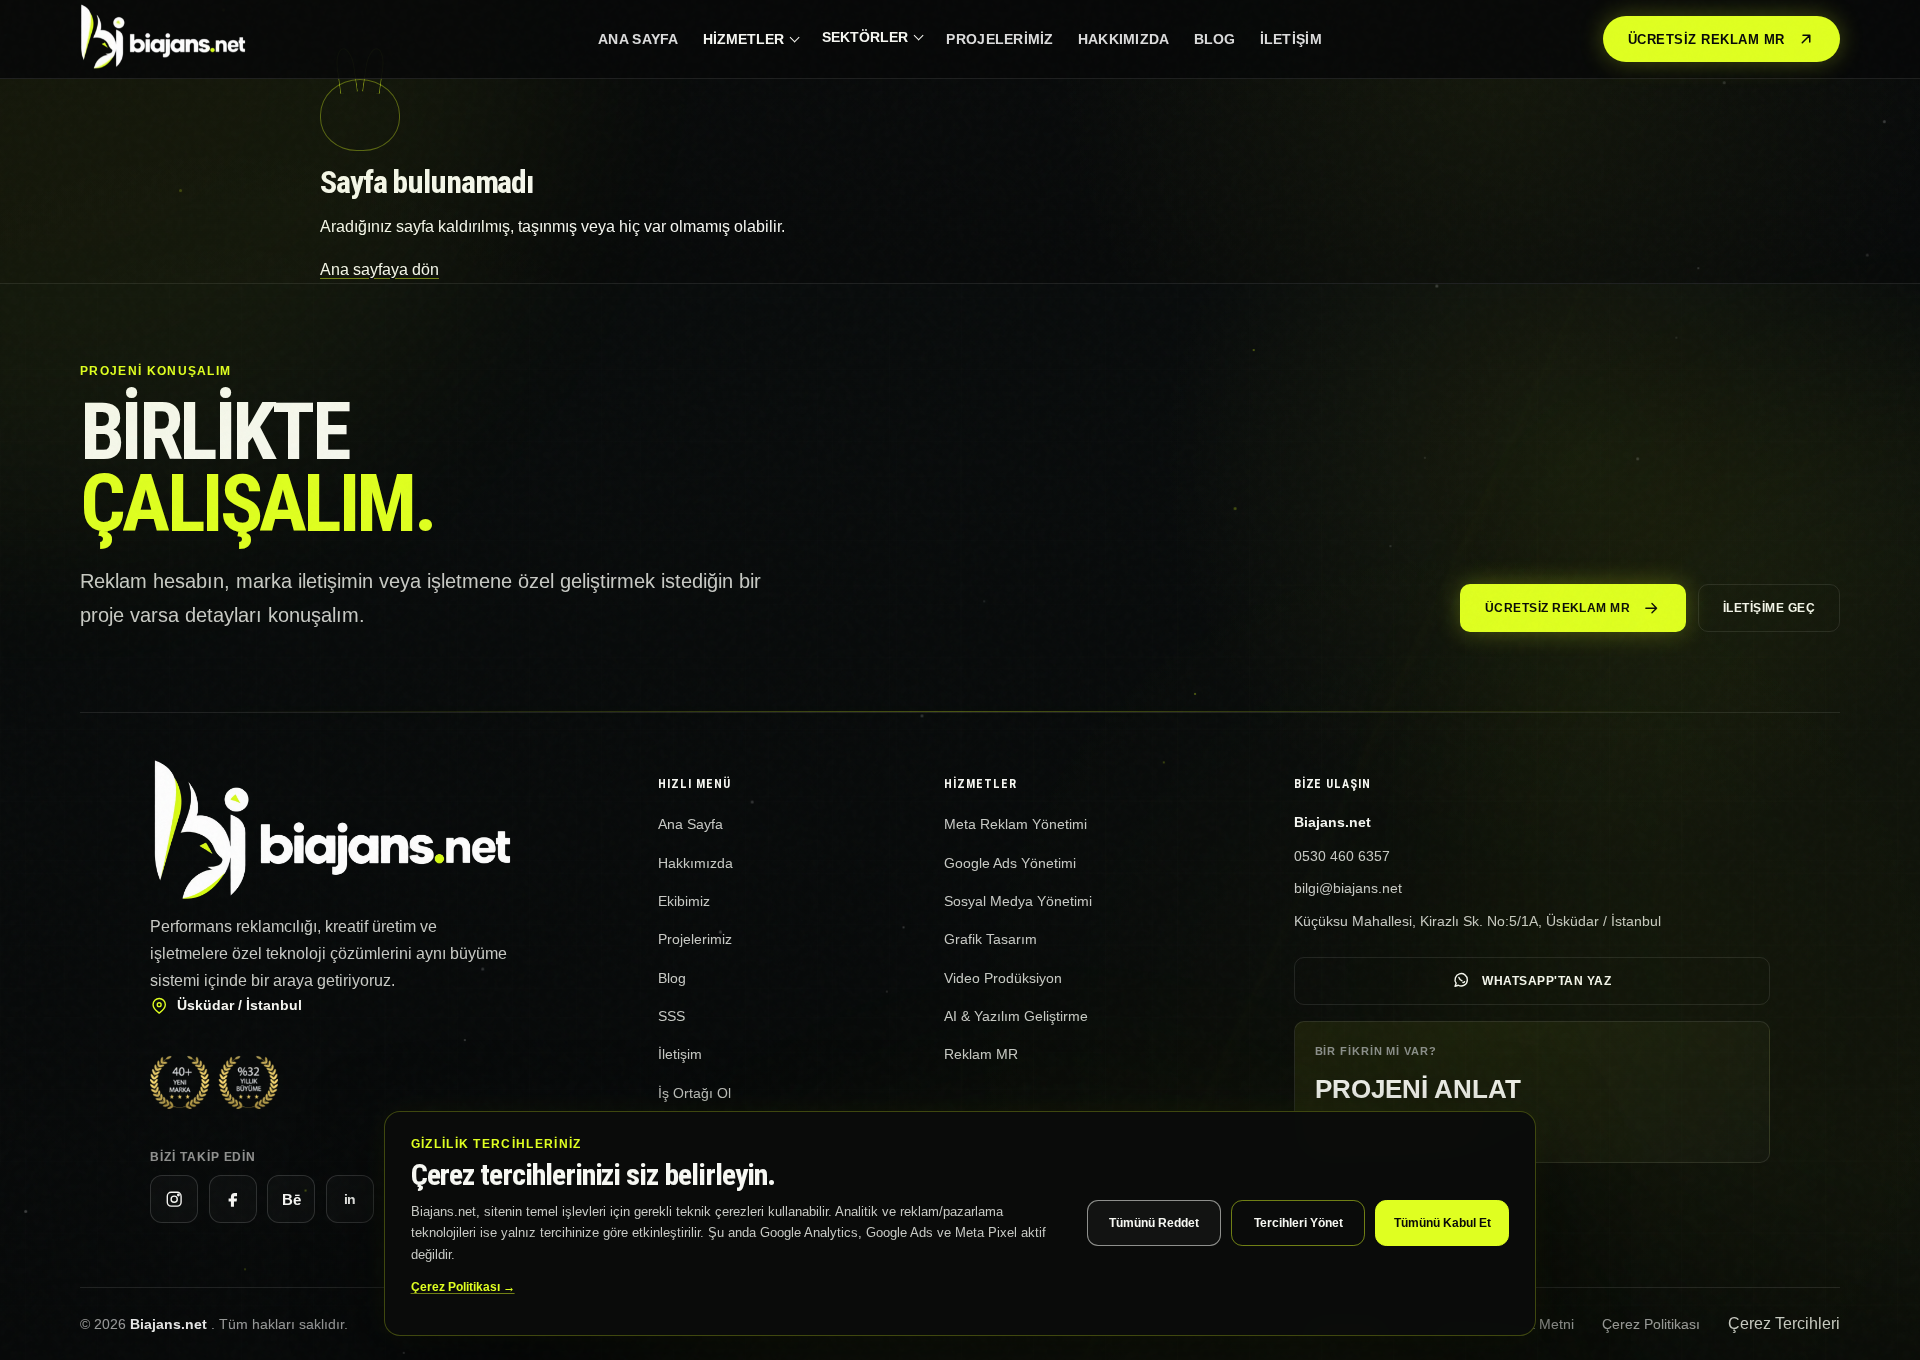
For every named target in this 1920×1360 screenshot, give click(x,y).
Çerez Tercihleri (1784, 1323)
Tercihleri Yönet (1298, 1223)
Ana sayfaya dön (379, 269)
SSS (671, 1016)
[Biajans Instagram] (174, 1199)
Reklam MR (981, 1054)
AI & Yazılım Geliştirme (1016, 1016)
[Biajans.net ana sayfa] (176, 39)
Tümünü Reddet (1154, 1223)
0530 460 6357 (1342, 856)
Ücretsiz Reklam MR (1706, 39)
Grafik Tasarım (990, 939)
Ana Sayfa (638, 39)
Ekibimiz (684, 901)
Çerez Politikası (1651, 1324)
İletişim (1291, 39)
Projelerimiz (999, 39)
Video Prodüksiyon (1003, 978)
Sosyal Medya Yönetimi (1018, 901)
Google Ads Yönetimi (1010, 863)
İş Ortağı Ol (694, 1093)
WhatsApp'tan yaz (1546, 981)
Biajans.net (170, 1324)
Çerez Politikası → (463, 1287)
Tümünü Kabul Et (1442, 1223)
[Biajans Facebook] (233, 1199)
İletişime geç (1769, 608)
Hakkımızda (1124, 39)
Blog (1215, 39)
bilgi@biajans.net (1348, 888)
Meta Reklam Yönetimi (1015, 824)
